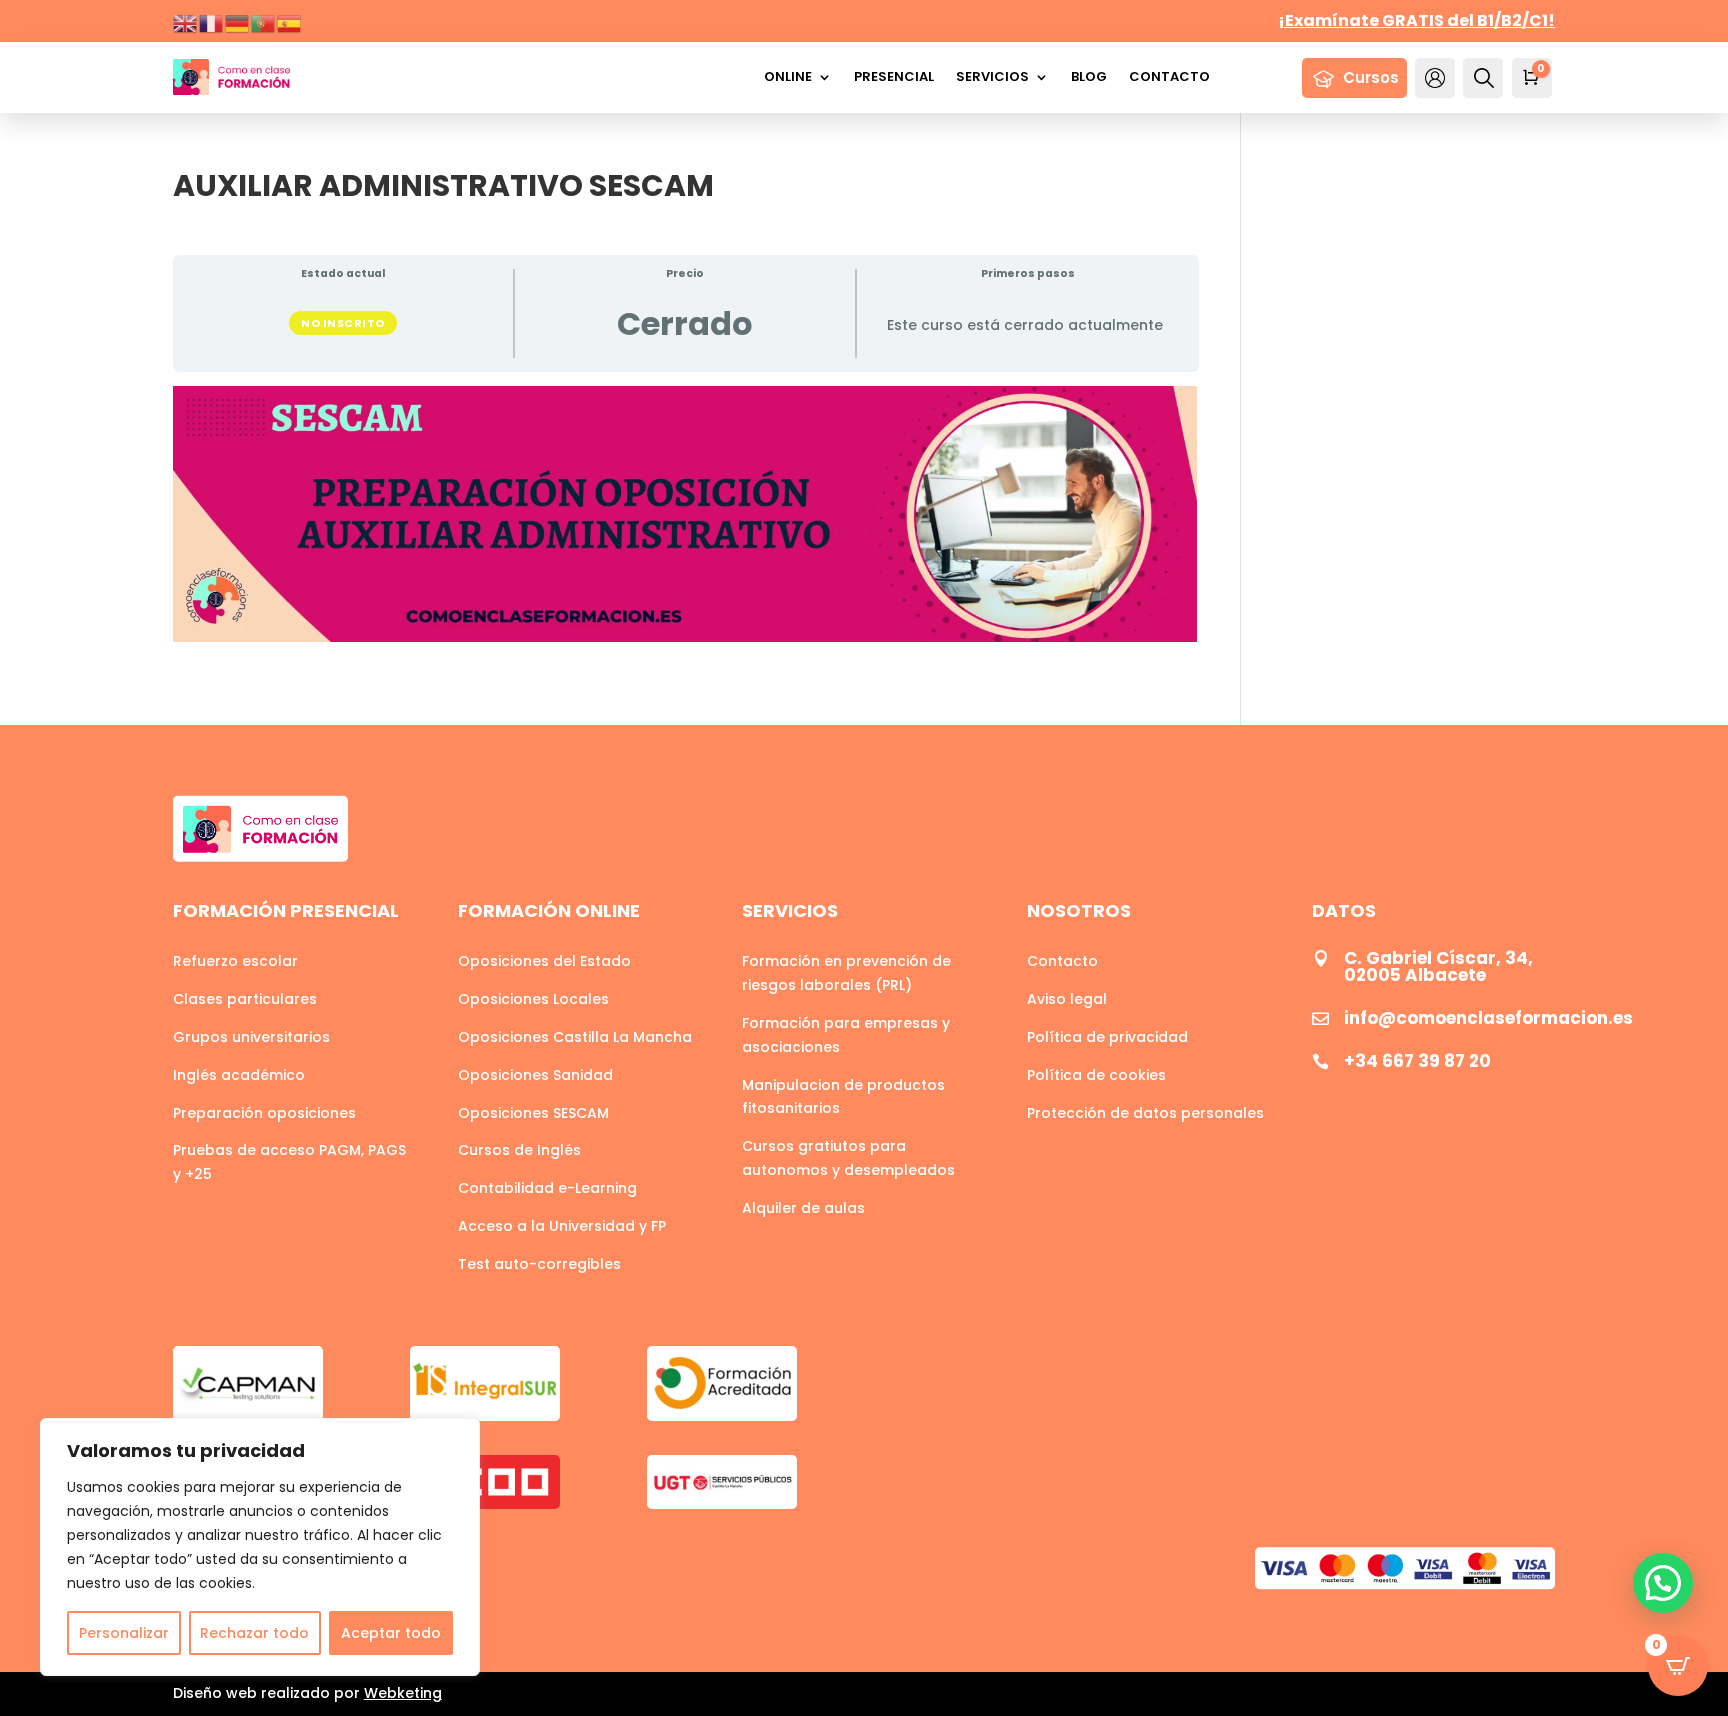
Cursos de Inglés (519, 1150)
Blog (1089, 76)
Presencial (894, 76)
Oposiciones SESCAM (533, 1113)
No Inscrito (343, 323)
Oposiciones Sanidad (535, 1075)
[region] (260, 1547)
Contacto (1169, 76)
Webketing (403, 1693)
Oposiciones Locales (533, 999)
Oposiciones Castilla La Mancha (575, 1037)
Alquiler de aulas (803, 1208)
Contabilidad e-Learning (547, 1188)
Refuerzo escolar (235, 961)
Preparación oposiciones (264, 1113)
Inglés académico (239, 1075)
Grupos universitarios (251, 1037)
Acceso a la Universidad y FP (562, 1226)
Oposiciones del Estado (544, 961)
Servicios (992, 76)
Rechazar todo (254, 1633)
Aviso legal (1067, 999)
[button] (1663, 1583)
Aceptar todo (391, 1633)
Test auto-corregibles (539, 1264)
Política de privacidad (1107, 1037)
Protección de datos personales (1145, 1113)
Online (788, 76)
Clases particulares (245, 999)
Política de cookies (1096, 1075)
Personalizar (124, 1633)
